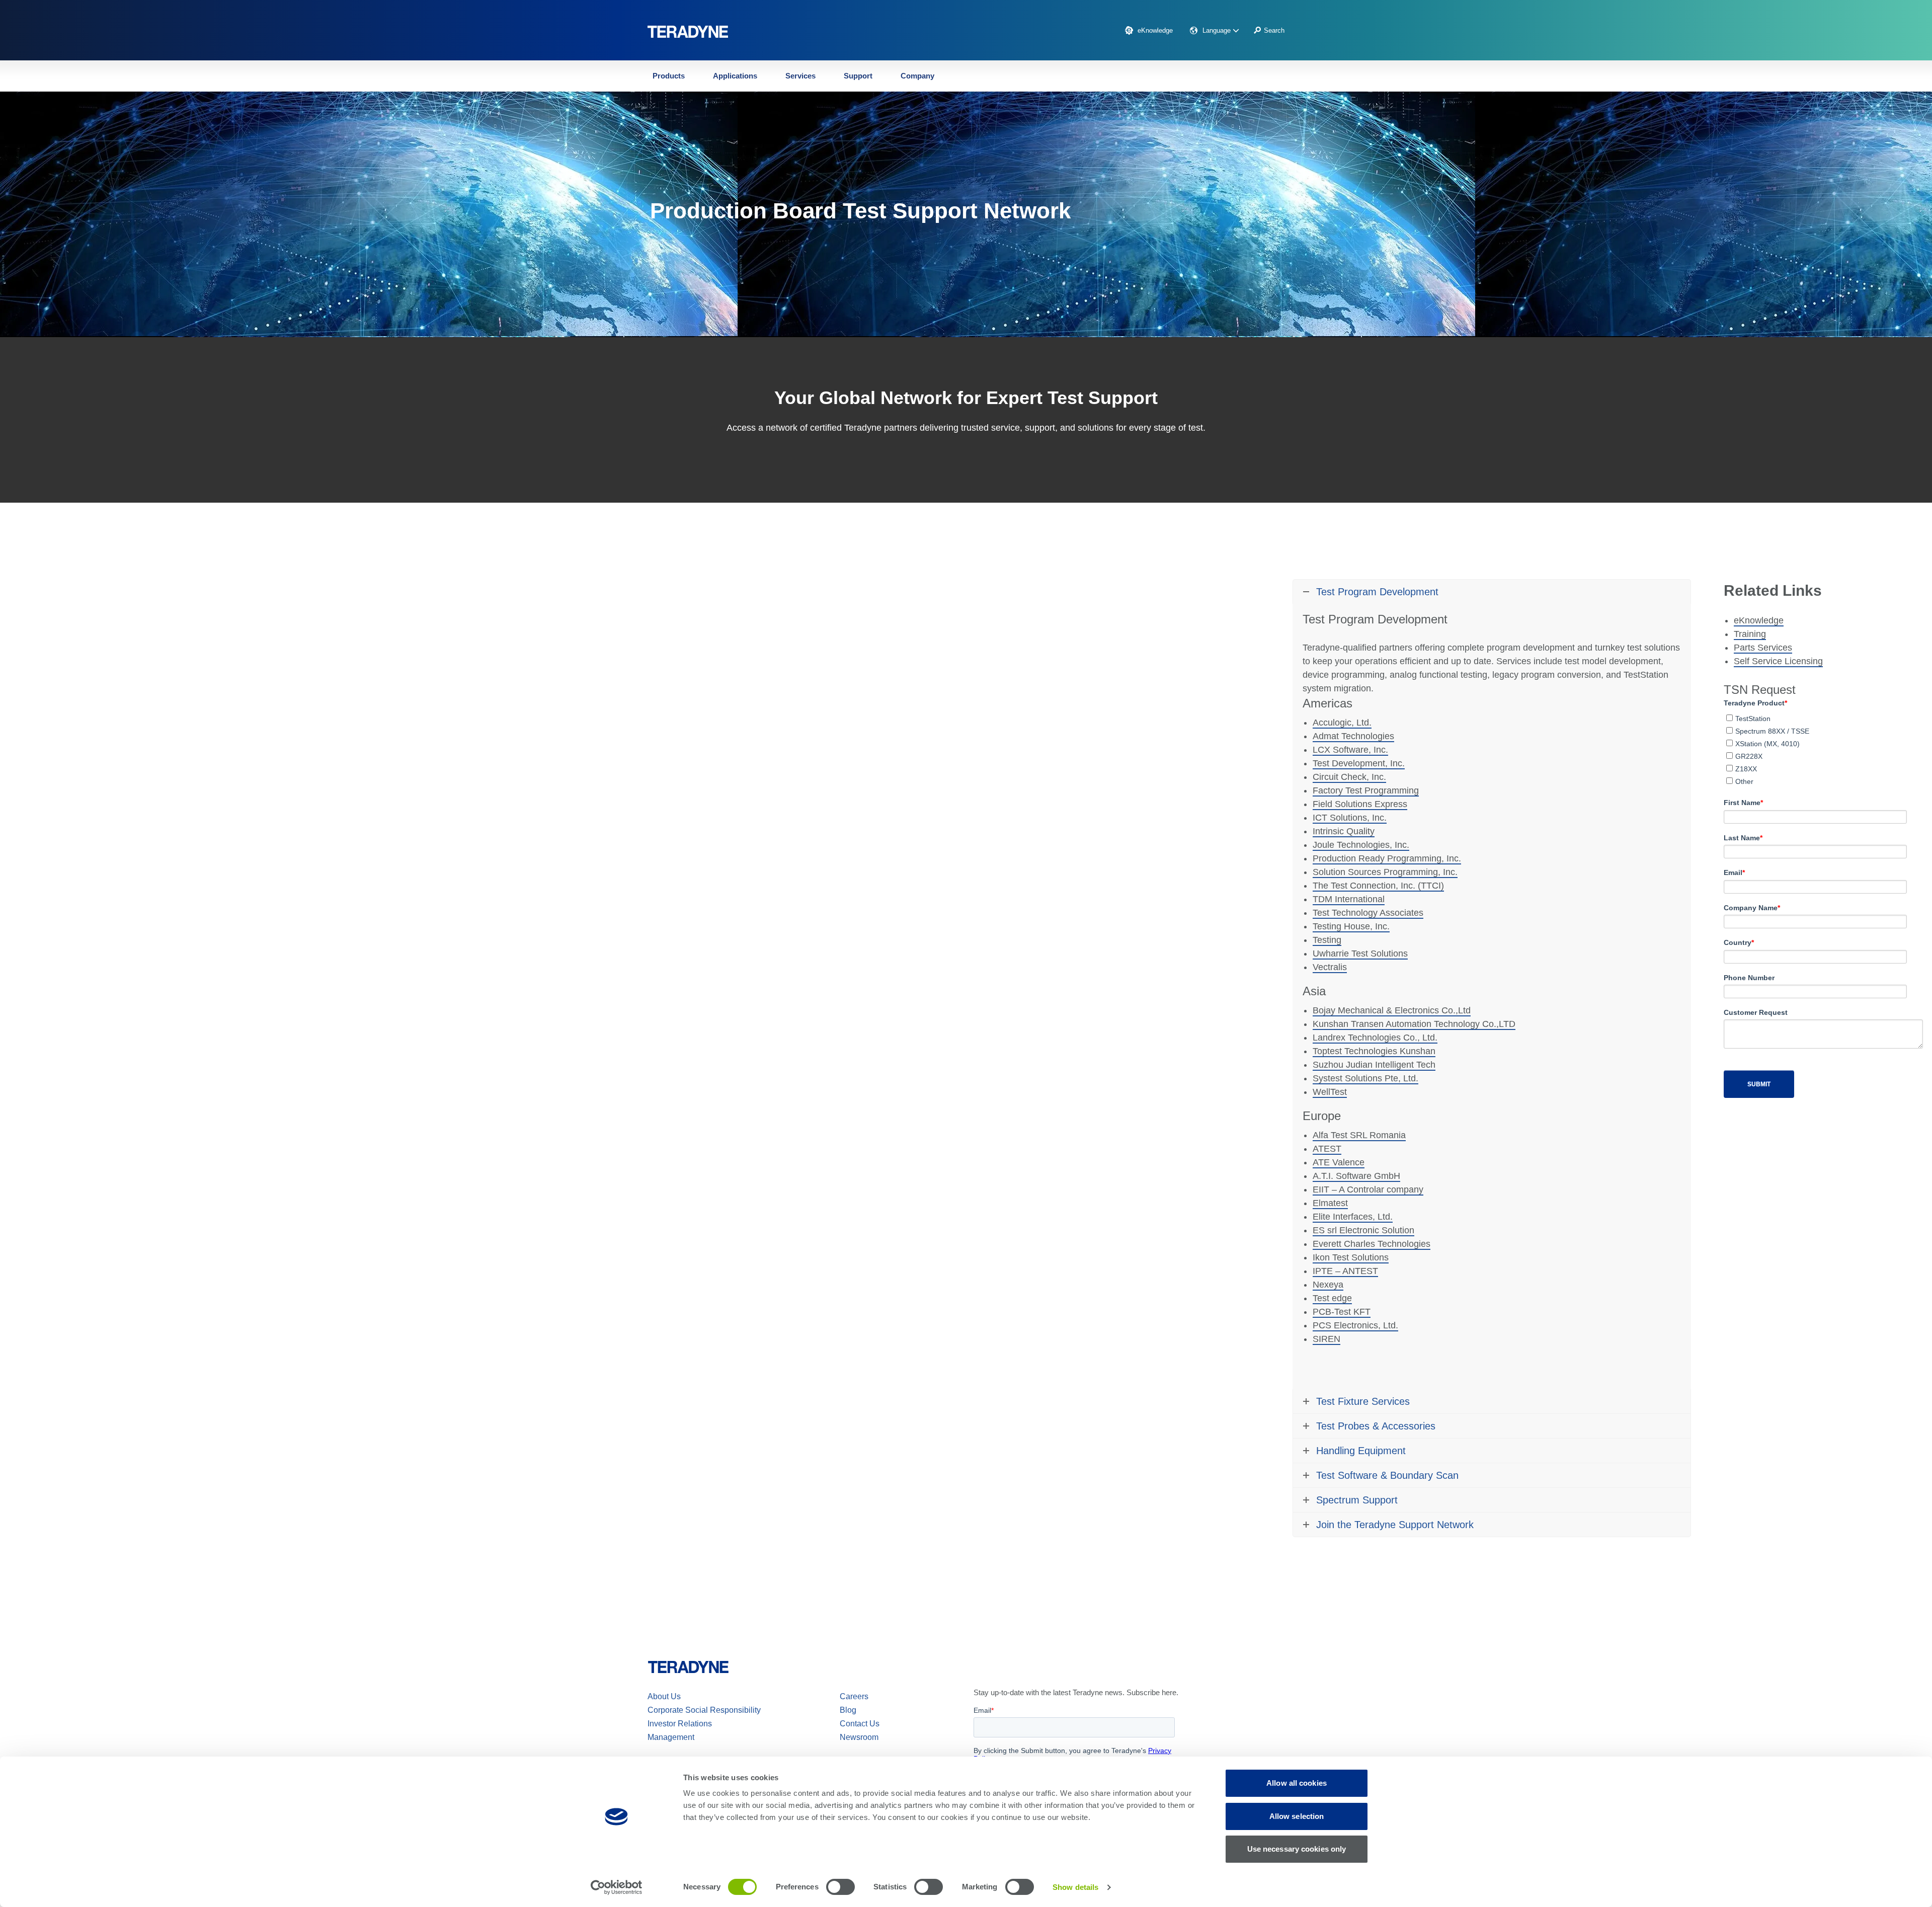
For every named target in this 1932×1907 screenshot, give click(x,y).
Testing (1327, 940)
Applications (735, 76)
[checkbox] (1815, 748)
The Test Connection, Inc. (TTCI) (1378, 886)
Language (1218, 30)
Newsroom (859, 1737)
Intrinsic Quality (1344, 831)
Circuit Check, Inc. (1349, 777)
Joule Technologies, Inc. (1361, 845)
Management (671, 1737)
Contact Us (860, 1724)
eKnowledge (1155, 30)
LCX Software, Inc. (1350, 750)
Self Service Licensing (1778, 661)
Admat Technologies (1353, 736)
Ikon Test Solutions (1351, 1257)
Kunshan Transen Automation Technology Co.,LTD (1414, 1024)
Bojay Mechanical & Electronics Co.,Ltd (1392, 1010)
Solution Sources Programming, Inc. (1385, 872)
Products (669, 76)
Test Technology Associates (1368, 913)
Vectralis (1330, 967)
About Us (664, 1696)
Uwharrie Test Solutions (1360, 953)
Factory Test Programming (1366, 790)
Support (858, 76)
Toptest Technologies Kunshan (1374, 1051)
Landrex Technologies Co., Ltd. (1375, 1038)
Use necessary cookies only (1297, 1849)
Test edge (1332, 1298)
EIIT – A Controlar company (1368, 1189)
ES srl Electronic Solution (1363, 1230)
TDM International (1349, 899)
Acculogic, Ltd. (1342, 723)
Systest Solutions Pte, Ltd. (1365, 1078)
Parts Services (1763, 648)
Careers (854, 1696)
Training (1750, 634)
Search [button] (1274, 30)
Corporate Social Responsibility (704, 1710)
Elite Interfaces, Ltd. (1353, 1217)
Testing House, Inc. (1351, 926)
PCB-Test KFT (1342, 1312)
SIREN (1326, 1339)
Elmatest (1330, 1203)
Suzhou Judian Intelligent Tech (1374, 1065)
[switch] (840, 1887)
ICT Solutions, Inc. (1350, 818)
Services (800, 76)
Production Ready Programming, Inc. (1387, 858)
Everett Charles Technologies (1372, 1244)
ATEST (1327, 1149)
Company (917, 76)
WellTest (1330, 1092)
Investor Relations (680, 1724)
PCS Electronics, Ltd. (1355, 1325)
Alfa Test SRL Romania (1359, 1135)
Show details (1075, 1887)
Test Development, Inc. (1359, 763)
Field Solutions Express (1360, 804)
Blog (848, 1710)
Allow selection (1297, 1816)
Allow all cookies (1297, 1783)
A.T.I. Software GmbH (1356, 1176)
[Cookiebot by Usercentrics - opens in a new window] (617, 1887)
